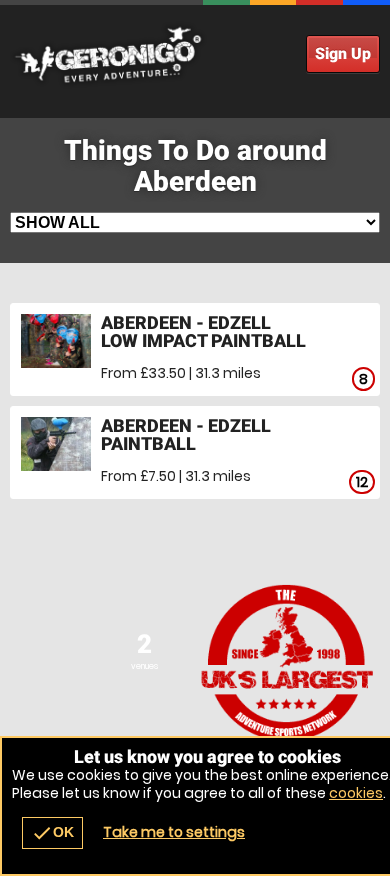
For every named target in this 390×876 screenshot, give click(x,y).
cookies (356, 793)
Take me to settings (174, 832)
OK (52, 833)
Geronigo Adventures (195, 55)
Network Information (287, 662)
